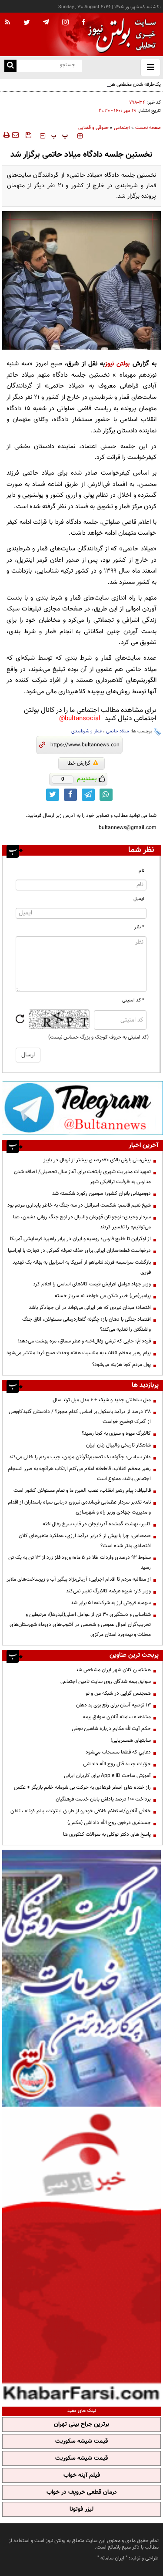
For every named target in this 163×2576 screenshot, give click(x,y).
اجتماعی (122, 128)
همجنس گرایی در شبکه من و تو (118, 1693)
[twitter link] (53, 795)
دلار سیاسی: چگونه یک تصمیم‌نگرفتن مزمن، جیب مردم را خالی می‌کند (80, 1457)
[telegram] (46, 22)
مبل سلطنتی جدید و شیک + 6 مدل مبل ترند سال (102, 1400)
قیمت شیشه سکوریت (81, 2441)
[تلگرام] (83, 1108)
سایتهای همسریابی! (131, 1740)
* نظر (139, 927)
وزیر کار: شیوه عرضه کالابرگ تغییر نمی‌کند (108, 1591)
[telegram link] (88, 795)
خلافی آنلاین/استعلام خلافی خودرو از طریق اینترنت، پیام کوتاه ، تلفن (81, 1811)
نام (141, 871)
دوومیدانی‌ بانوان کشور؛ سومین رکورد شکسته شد (101, 1194)
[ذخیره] (28, 135)
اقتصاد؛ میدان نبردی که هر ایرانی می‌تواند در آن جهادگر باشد (90, 1308)
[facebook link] (70, 795)
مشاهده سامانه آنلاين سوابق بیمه (117, 1717)
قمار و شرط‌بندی (86, 731)
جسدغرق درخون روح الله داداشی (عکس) (109, 1823)
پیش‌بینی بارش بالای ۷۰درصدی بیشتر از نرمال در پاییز (97, 1160)
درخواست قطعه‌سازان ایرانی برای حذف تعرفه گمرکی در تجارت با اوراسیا (79, 1251)
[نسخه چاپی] (6, 135)
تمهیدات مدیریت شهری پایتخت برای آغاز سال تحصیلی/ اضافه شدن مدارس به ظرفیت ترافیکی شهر (82, 1177)
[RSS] (8, 23)
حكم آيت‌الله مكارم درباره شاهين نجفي (111, 1729)
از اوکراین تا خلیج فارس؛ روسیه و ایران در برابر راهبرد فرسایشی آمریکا (80, 1239)
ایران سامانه (112, 2558)
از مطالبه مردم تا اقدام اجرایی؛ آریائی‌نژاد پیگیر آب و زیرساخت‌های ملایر (79, 1579)
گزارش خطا (79, 763)
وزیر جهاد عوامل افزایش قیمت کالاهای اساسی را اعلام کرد (92, 1284)
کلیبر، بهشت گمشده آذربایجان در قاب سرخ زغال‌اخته (97, 1524)
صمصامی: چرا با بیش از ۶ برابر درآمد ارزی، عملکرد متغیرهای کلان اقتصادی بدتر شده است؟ (85, 1541)
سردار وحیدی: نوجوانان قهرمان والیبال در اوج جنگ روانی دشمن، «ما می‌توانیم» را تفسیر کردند (82, 1222)
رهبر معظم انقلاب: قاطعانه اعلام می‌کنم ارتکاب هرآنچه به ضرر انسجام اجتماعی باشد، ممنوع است (79, 1474)
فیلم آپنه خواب (82, 2475)
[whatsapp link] (106, 795)
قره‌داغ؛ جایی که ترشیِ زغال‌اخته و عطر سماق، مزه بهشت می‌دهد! (84, 1341)
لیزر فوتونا (81, 2509)
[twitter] (27, 23)
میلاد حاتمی (118, 731)
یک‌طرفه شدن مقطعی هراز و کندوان (124, 84)
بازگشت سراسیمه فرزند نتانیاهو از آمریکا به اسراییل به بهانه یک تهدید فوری (82, 1267)
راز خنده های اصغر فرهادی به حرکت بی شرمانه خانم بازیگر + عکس (82, 1787)
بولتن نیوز (117, 364)
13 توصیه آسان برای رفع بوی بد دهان (113, 1705)
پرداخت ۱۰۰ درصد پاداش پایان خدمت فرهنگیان (103, 1799)
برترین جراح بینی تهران (81, 2424)
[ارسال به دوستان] (15, 135)
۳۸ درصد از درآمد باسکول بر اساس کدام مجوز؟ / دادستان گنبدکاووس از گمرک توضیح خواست (80, 1417)
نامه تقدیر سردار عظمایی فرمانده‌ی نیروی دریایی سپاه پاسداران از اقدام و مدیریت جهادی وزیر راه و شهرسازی (79, 1507)
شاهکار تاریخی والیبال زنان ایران (118, 1445)
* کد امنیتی (133, 1000)
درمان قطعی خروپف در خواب (82, 2492)
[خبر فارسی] (81, 2256)
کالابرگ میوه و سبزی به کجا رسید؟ (116, 1433)
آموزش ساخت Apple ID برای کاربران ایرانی (107, 1776)
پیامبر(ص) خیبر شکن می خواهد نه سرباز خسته (103, 1296)
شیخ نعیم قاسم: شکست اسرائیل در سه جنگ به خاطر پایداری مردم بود (79, 1205)
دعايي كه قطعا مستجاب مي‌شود (118, 1752)
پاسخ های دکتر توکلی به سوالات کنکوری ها (107, 1834)
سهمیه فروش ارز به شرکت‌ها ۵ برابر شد (111, 1603)
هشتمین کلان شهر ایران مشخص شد (113, 1670)
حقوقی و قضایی (93, 128)
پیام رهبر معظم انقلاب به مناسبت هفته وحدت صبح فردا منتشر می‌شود (79, 1353)
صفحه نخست (148, 128)
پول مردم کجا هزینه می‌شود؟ (121, 1365)
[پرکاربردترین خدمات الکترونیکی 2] (81, 1978)
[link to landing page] (120, 35)
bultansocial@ (80, 719)
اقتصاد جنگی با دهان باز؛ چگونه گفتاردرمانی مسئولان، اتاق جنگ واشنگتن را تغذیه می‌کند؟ (86, 1324)
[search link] (10, 66)
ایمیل (139, 899)
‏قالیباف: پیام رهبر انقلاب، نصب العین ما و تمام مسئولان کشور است (82, 1490)
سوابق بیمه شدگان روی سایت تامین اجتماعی (106, 1682)
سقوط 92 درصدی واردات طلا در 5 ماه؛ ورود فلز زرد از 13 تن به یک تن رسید (80, 1563)
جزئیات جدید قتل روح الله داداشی (117, 1764)
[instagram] (65, 23)
